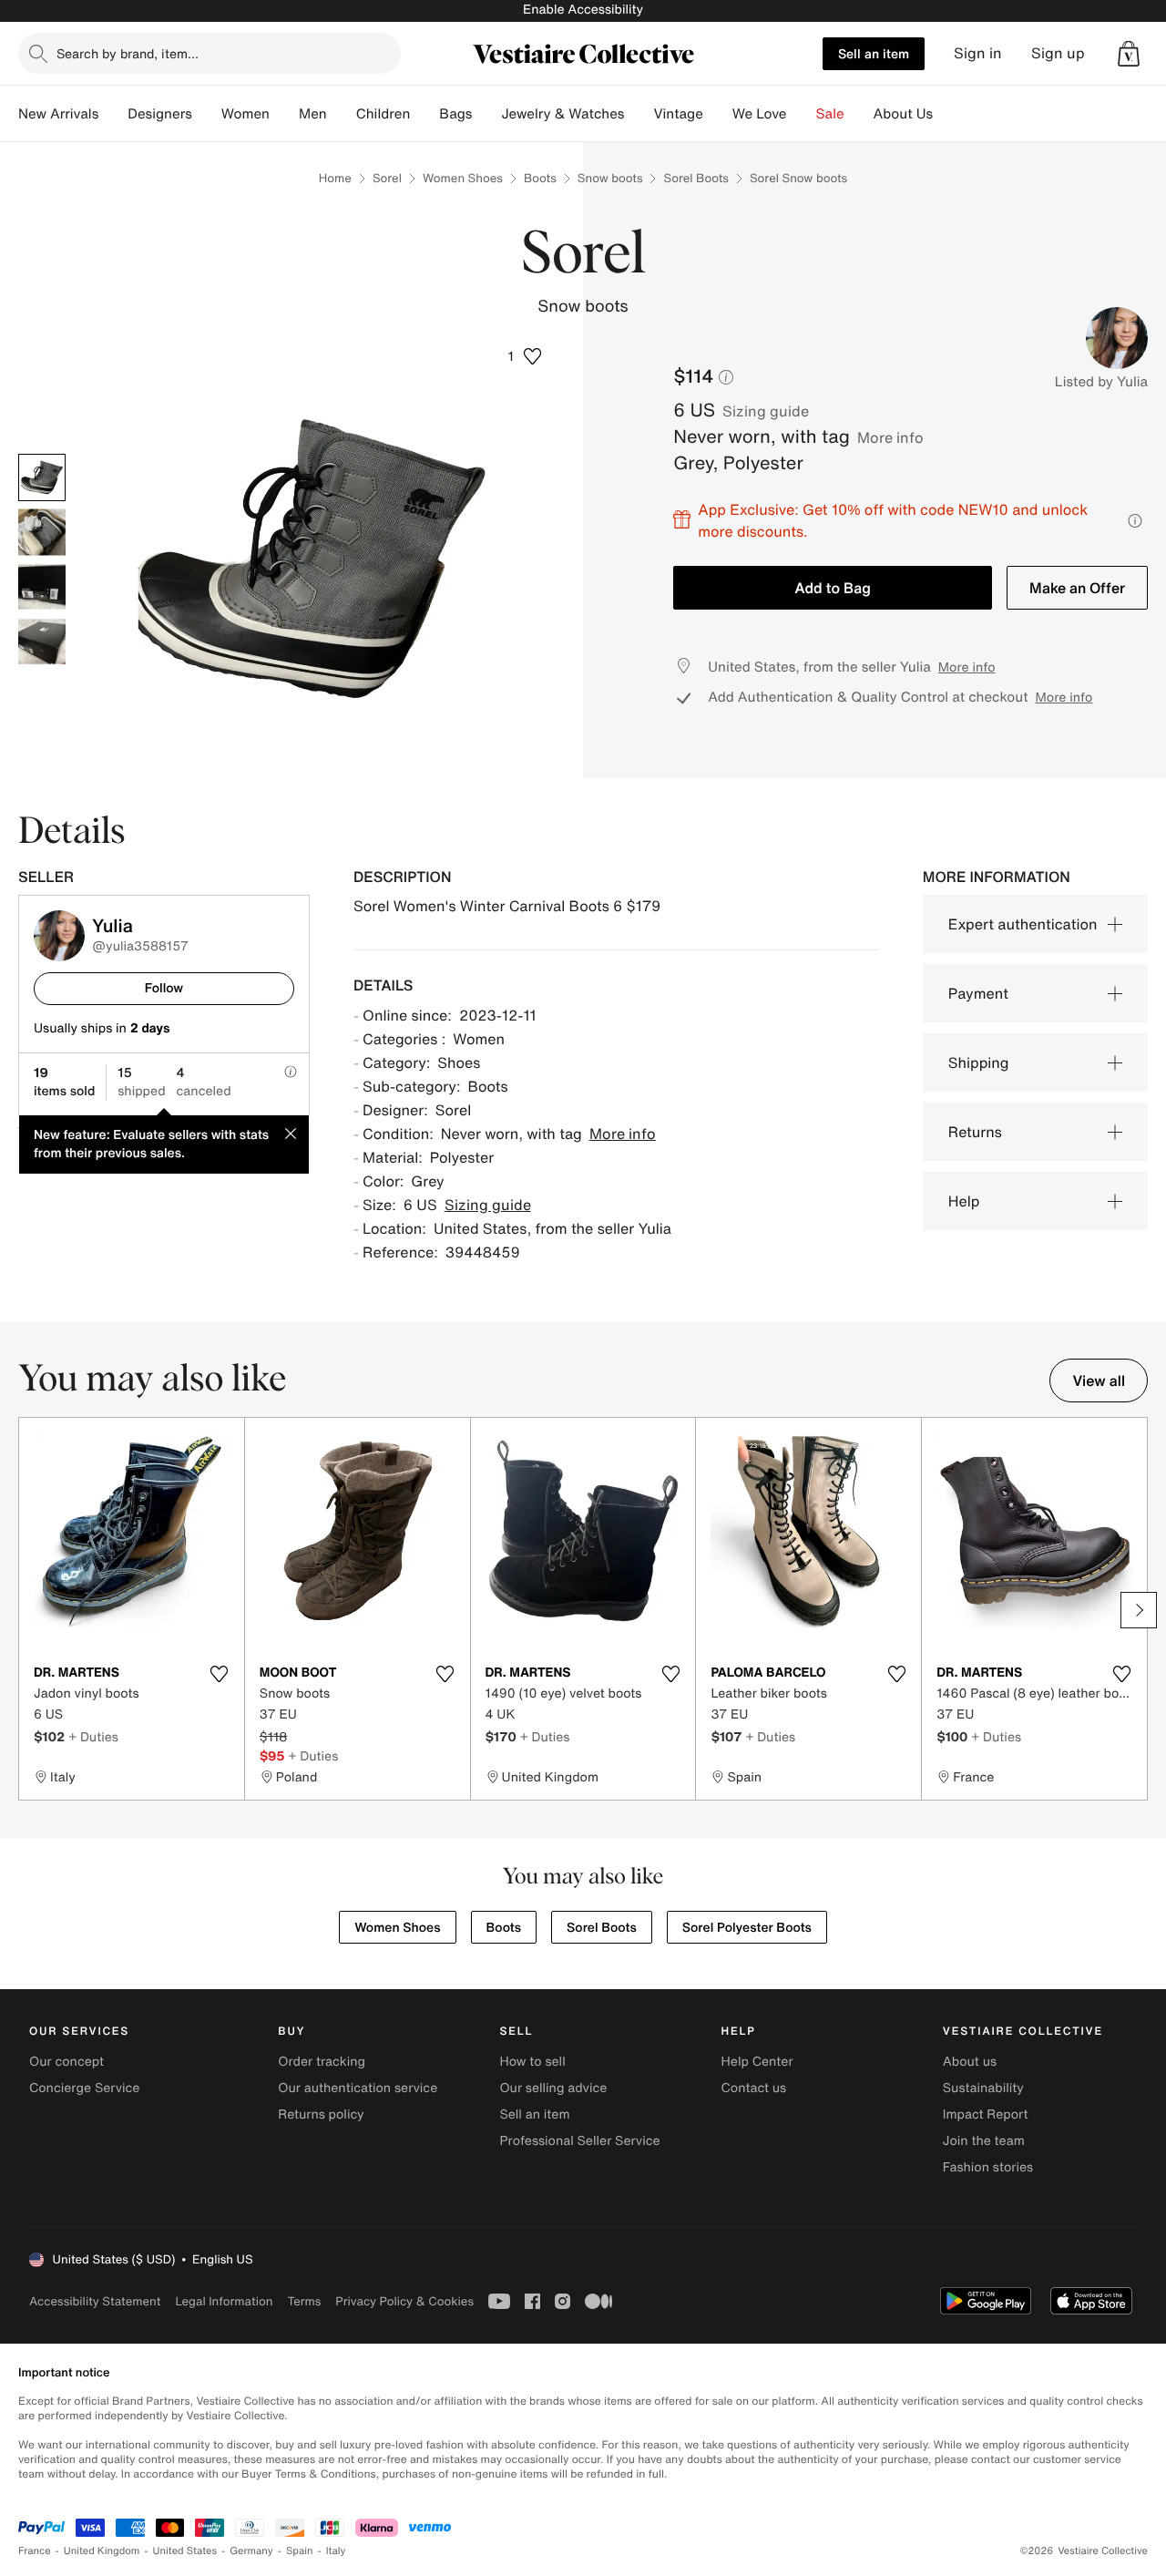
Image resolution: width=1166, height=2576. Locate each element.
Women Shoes (463, 178)
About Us (903, 114)
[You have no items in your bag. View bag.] (1129, 54)
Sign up (1058, 53)
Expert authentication (1023, 924)
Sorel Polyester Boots (747, 1928)
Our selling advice (553, 2088)
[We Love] (802, 114)
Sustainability (983, 2088)
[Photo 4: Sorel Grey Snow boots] (42, 641)
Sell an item (874, 53)
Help (964, 1201)
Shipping (979, 1062)
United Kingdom (102, 2551)
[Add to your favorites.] (220, 1674)
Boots (540, 178)
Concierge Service (84, 2088)
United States (185, 2551)
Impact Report (986, 2114)
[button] (1129, 54)
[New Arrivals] (113, 114)
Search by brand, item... (128, 53)
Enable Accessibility (583, 10)
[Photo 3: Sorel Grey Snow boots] (42, 587)
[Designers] (207, 114)
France (35, 2551)
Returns (975, 1132)
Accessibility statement (95, 2301)
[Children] (424, 114)
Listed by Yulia (1101, 382)
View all (1099, 1380)
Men (313, 114)
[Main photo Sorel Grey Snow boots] (42, 477)
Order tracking (322, 2062)
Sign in (978, 53)
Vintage (678, 114)
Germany (251, 2551)
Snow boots (610, 178)
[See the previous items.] (27, 1610)
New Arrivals (58, 114)
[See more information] (1135, 521)
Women (245, 114)
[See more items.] (1139, 1610)
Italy (336, 2551)
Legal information (224, 2301)
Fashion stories (988, 2167)
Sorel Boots (696, 178)
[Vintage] (718, 114)
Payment (978, 993)
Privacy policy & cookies (404, 2301)
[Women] (284, 114)
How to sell (532, 2062)
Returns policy (321, 2114)
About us (970, 2062)
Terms (304, 2301)
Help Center (757, 2062)
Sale (830, 114)
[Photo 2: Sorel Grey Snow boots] (42, 532)
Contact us (754, 2088)
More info (890, 437)
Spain (300, 2551)
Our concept (66, 2062)
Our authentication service (358, 2088)
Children (384, 114)
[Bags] (486, 114)
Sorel (387, 178)
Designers (160, 114)
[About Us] (947, 114)
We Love (760, 114)
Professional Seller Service (579, 2141)
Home (335, 178)
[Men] (342, 114)
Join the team (984, 2141)
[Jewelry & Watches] (639, 114)
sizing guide (766, 411)
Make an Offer (1077, 588)
